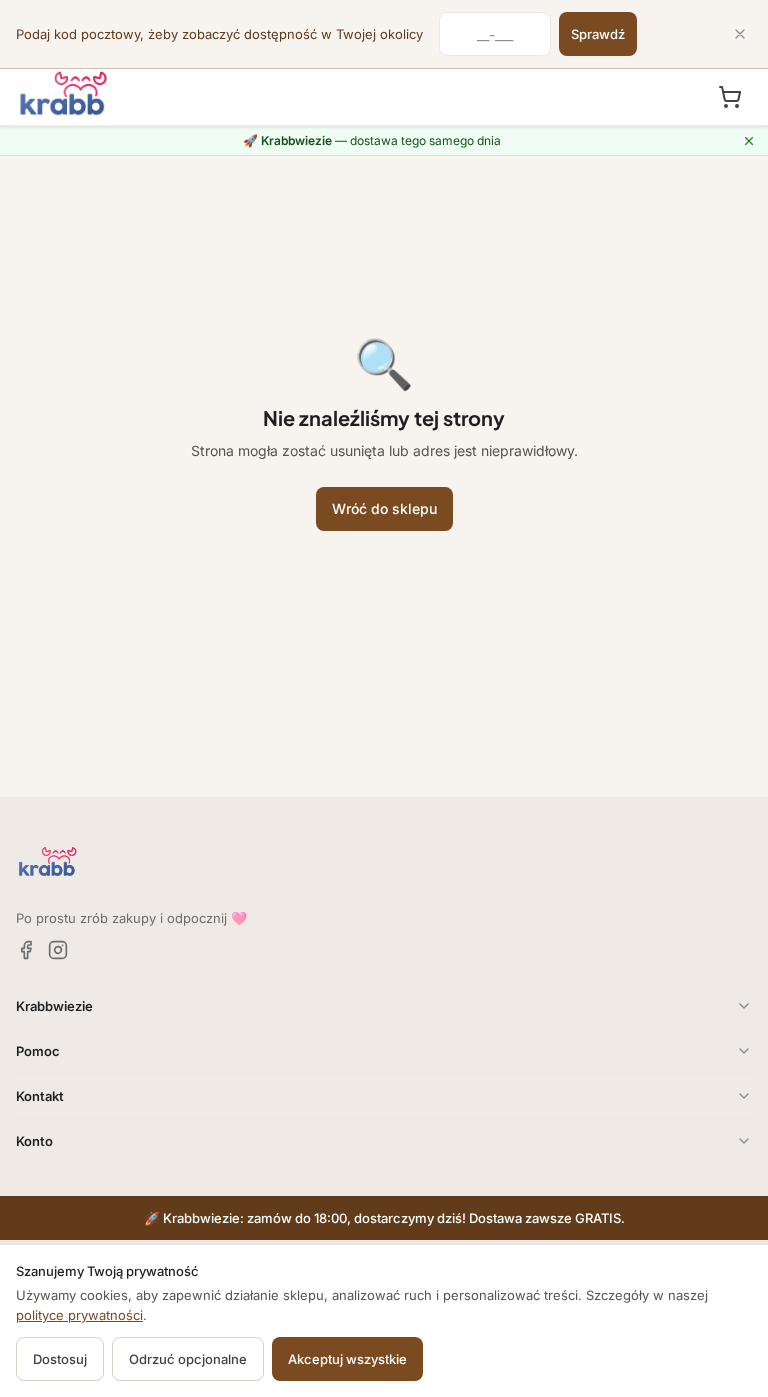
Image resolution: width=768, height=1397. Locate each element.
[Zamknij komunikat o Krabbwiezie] (749, 141)
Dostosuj (60, 1359)
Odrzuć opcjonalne (188, 1359)
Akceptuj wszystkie (347, 1359)
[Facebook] (26, 950)
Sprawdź (598, 34)
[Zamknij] (740, 34)
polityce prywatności (79, 1315)
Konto (34, 1141)
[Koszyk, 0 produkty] (730, 97)
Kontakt (40, 1096)
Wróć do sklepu (384, 508)
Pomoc (38, 1051)
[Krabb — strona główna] (64, 94)
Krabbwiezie (54, 1006)
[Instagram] (58, 950)
